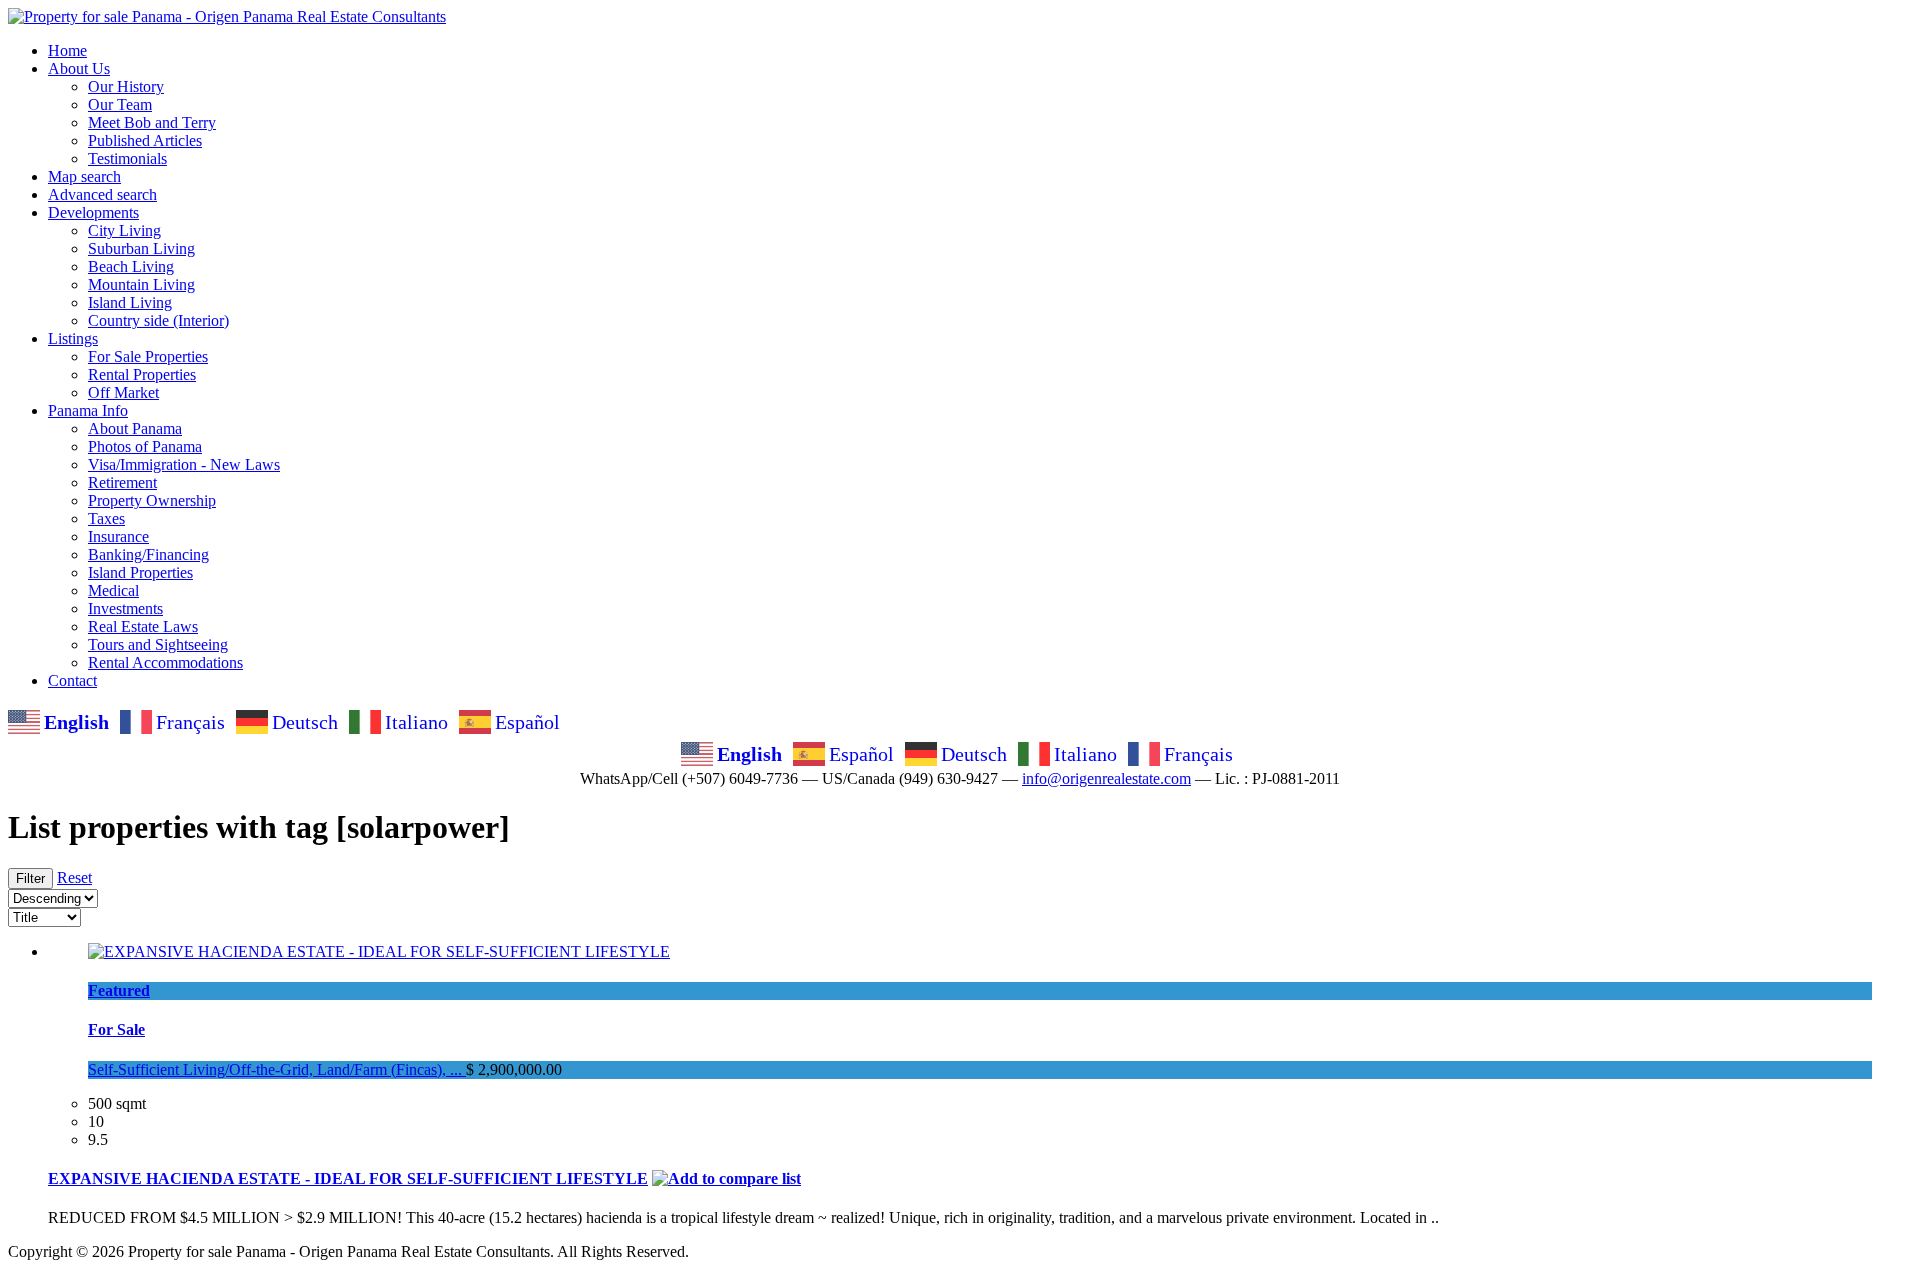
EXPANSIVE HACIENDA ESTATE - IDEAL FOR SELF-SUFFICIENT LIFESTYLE (348, 1178)
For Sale (116, 1029)
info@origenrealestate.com (1106, 778)
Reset (74, 877)
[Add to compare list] (726, 1178)
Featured (119, 990)
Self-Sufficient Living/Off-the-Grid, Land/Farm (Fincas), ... (277, 1069)
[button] (79, 68)
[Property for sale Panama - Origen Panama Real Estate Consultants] (227, 16)
